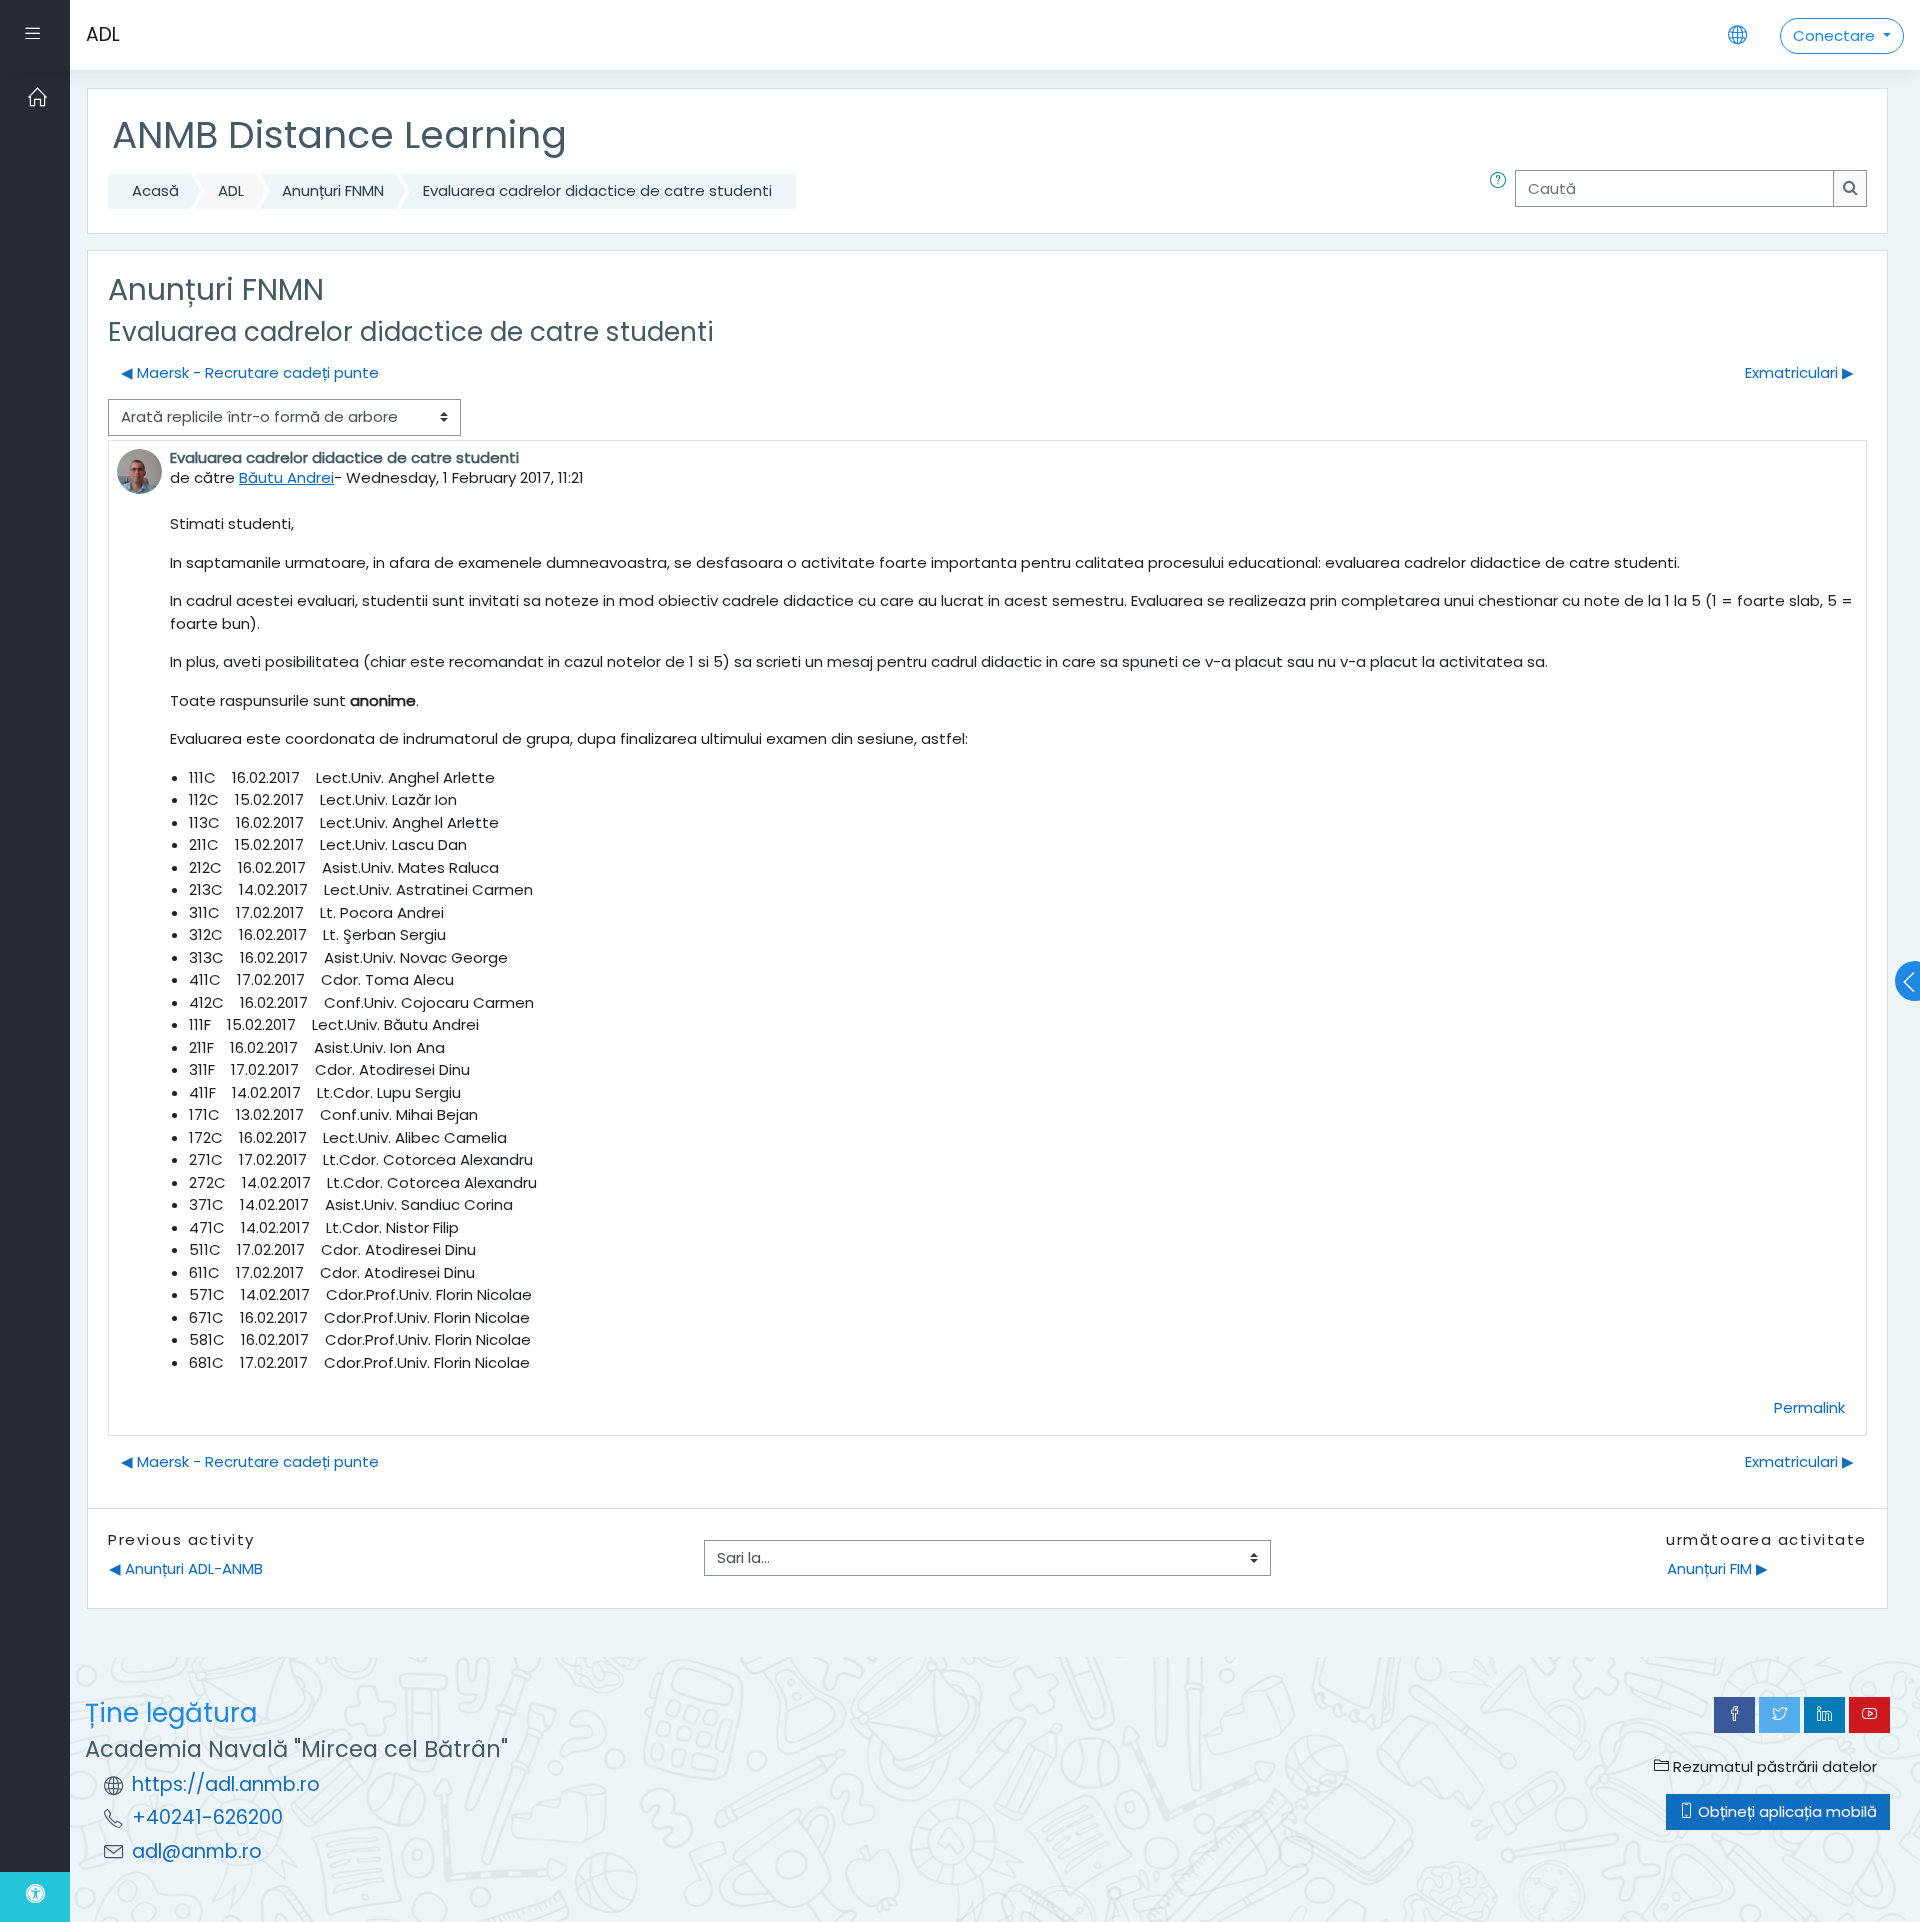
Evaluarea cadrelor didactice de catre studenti (597, 190)
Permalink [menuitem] (1809, 1407)
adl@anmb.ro (197, 1851)
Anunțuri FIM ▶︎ (1717, 1568)
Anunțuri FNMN (333, 190)
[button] (1502, 191)
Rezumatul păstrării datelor (1773, 1766)
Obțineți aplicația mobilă (1785, 1811)
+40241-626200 (207, 1817)
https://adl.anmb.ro (226, 1784)
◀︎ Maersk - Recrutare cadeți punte (250, 372)
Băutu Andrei (286, 477)
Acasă (155, 190)
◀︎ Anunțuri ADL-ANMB (186, 1568)
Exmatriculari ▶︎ (1799, 372)
